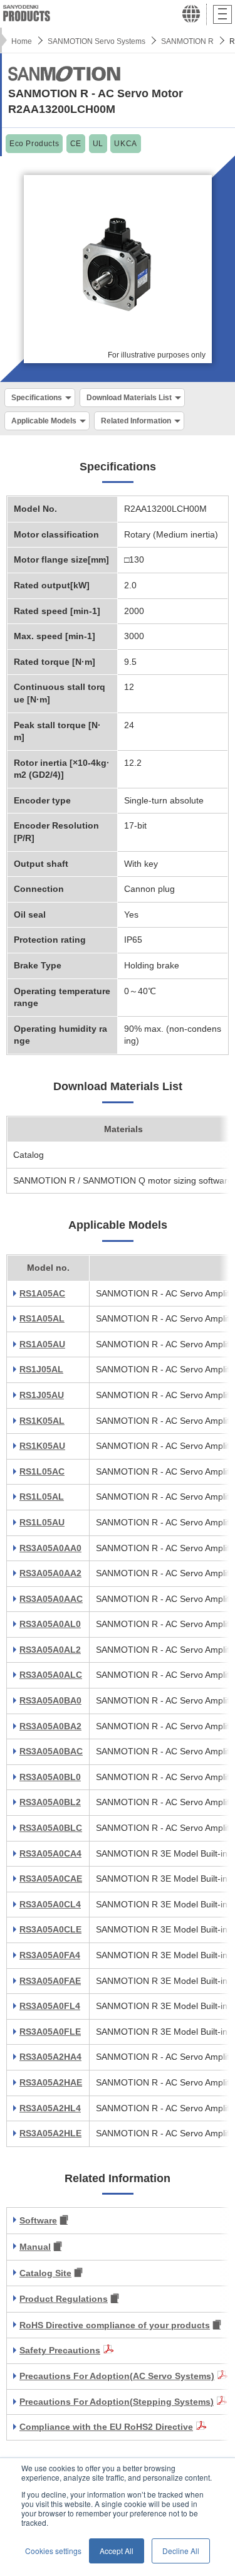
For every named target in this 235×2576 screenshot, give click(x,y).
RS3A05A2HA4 (50, 2057)
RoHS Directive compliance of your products (115, 2325)
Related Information (136, 421)
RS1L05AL (42, 1497)
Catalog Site (45, 2273)
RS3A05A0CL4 (50, 1904)
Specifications (37, 398)
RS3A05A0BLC (51, 1828)
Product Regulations (64, 2299)
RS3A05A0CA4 (50, 1853)
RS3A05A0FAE (50, 1981)
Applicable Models (44, 421)
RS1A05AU (42, 1344)
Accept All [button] (117, 2551)
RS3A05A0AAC (51, 1599)
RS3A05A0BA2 (50, 1726)
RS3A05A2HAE (51, 2082)
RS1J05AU (42, 1395)
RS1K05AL (42, 1421)
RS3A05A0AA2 (50, 1573)
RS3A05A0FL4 (50, 2006)
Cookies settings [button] (53, 2551)
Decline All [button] (181, 2551)
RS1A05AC (42, 1293)
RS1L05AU (42, 1522)
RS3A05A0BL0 (50, 1777)
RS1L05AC (42, 1471)
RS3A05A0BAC (51, 1751)
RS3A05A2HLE (50, 2133)
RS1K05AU (42, 1446)
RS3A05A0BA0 (50, 1700)
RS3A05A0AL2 (50, 1650)
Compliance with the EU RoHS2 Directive (106, 2427)
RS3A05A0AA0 (50, 1548)
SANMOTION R (187, 41)
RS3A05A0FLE (50, 2032)
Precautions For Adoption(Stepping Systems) (117, 2402)
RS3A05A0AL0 (50, 1624)
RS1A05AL (42, 1318)
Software (38, 2220)
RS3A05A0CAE (51, 1879)
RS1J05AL (41, 1369)
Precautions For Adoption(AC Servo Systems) (117, 2376)
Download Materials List (129, 398)
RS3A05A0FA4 (50, 1955)
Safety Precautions (60, 2350)
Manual (35, 2247)
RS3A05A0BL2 (50, 1802)
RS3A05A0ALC (51, 1675)
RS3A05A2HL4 (50, 2108)
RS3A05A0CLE (50, 1929)
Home (22, 41)
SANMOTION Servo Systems (97, 41)
